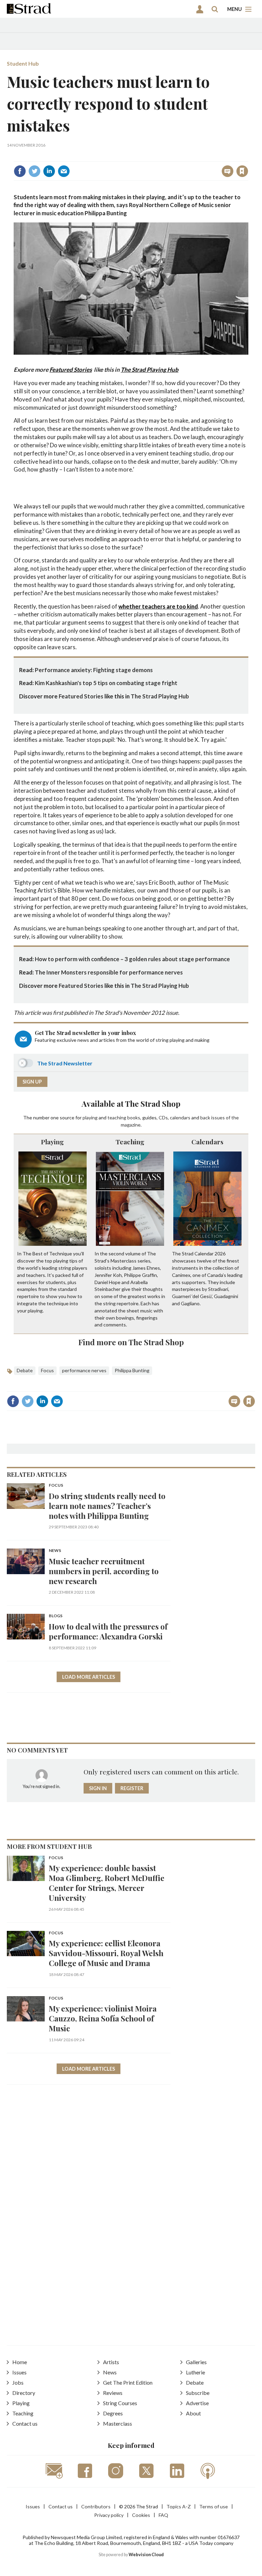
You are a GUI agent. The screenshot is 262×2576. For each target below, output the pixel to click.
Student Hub (23, 63)
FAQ (163, 2515)
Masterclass (118, 2423)
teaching (117, 1117)
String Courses (120, 2403)
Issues (19, 2372)
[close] (248, 156)
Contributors (96, 2506)
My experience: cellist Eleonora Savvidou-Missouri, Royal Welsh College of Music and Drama (106, 1953)
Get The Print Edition (128, 2382)
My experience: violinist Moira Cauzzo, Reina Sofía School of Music (103, 2018)
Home (20, 2362)
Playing (52, 1142)
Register (132, 1788)
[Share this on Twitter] (34, 171)
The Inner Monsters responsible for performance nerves (109, 972)
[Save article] (242, 171)
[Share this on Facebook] (20, 171)
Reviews (113, 2393)
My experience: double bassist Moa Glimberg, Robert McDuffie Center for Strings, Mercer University (107, 1883)
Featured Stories (71, 370)
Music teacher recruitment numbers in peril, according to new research (104, 1571)
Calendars (207, 1142)
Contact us (25, 2423)
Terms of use (214, 2506)
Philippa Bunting (132, 1370)
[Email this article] (64, 171)
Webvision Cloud (146, 2555)
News (55, 1551)
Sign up (32, 1082)
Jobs (18, 2382)
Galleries (196, 2362)
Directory (24, 2393)
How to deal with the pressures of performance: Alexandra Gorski (108, 1631)
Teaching (130, 1142)
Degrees (113, 2413)
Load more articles (89, 1677)
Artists (111, 2362)
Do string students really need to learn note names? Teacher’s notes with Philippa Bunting (107, 1506)
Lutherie (195, 2372)
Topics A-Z (179, 2506)
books (134, 1117)
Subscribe (198, 2393)
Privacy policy (109, 2515)
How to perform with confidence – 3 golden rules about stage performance (132, 959)
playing (90, 1117)
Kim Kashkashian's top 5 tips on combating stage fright (106, 683)
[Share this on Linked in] (49, 171)
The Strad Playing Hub (150, 370)
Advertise (197, 2403)
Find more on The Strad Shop (131, 1342)
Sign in (157, 156)
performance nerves (84, 1370)
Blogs (56, 1616)
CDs (163, 1117)
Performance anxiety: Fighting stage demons (94, 670)
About (193, 2413)
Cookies (141, 2515)
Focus (47, 1370)
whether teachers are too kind (158, 606)
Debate (25, 1370)
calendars (180, 1117)
